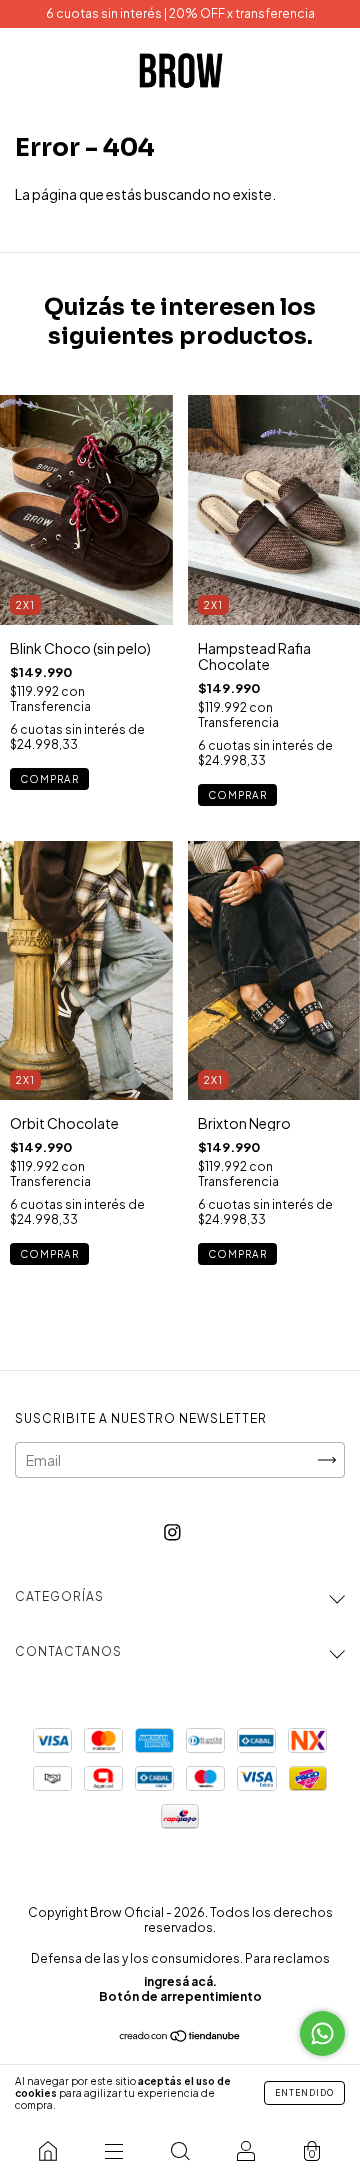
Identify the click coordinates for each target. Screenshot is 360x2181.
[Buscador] (180, 2151)
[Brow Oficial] (48, 2151)
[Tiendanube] (180, 2037)
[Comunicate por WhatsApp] (322, 2033)
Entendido (304, 2093)
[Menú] (114, 2151)
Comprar (49, 779)
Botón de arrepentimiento (180, 1996)
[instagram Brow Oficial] (172, 1531)
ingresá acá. (180, 1981)
